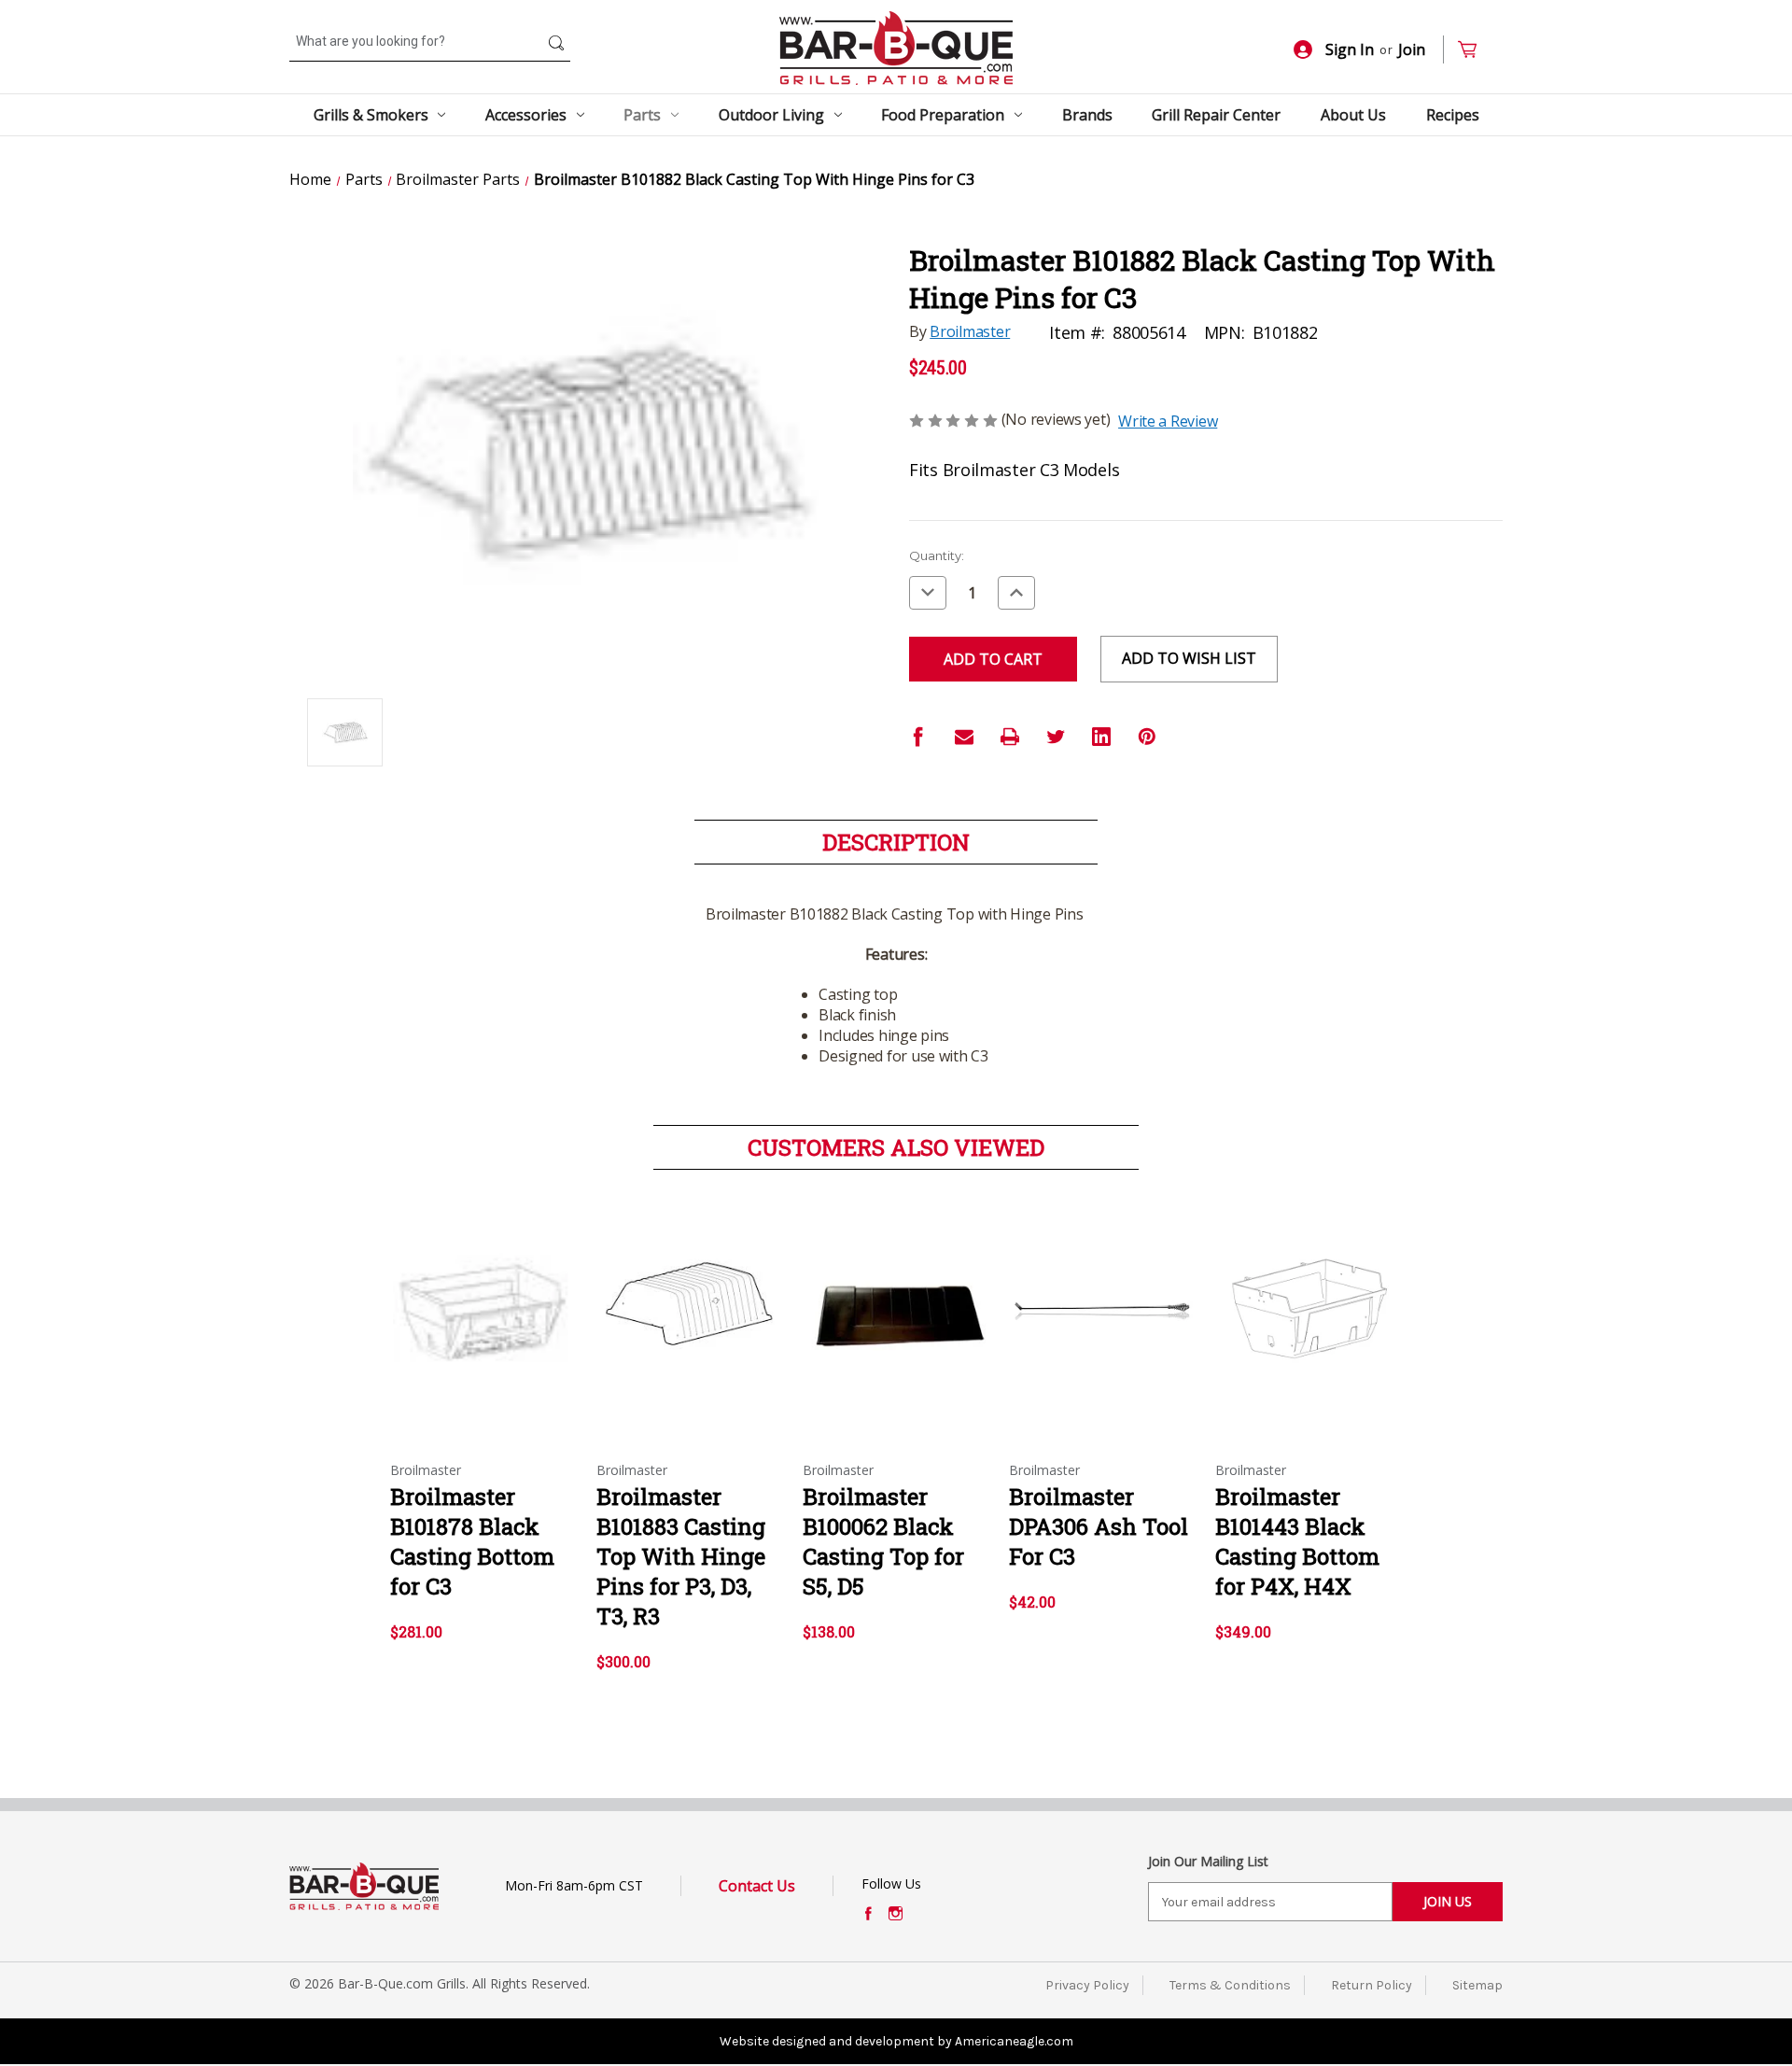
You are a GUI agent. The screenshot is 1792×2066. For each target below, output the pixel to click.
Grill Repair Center (1216, 115)
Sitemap (1477, 1985)
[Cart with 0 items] (1475, 50)
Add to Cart (484, 1328)
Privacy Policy (1087, 1985)
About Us (1353, 115)
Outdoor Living (771, 115)
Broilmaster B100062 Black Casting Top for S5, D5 (883, 1541)
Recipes (1453, 115)
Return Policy (1372, 1985)
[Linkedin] (1101, 737)
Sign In (1350, 49)
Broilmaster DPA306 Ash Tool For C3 (1099, 1526)
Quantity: (937, 555)
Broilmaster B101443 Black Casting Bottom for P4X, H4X (1297, 1541)
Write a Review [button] (1168, 421)
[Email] (964, 737)
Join (1412, 49)
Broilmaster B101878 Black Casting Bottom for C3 (472, 1541)
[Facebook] (918, 737)
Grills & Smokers (371, 115)
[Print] (1010, 737)
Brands (1087, 115)
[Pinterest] (1147, 737)
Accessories (526, 115)
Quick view (483, 1296)
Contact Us (757, 1886)
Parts (642, 115)
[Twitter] (1056, 737)
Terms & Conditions (1230, 1985)
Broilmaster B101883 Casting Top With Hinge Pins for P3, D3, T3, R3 (681, 1556)
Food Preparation (943, 115)
